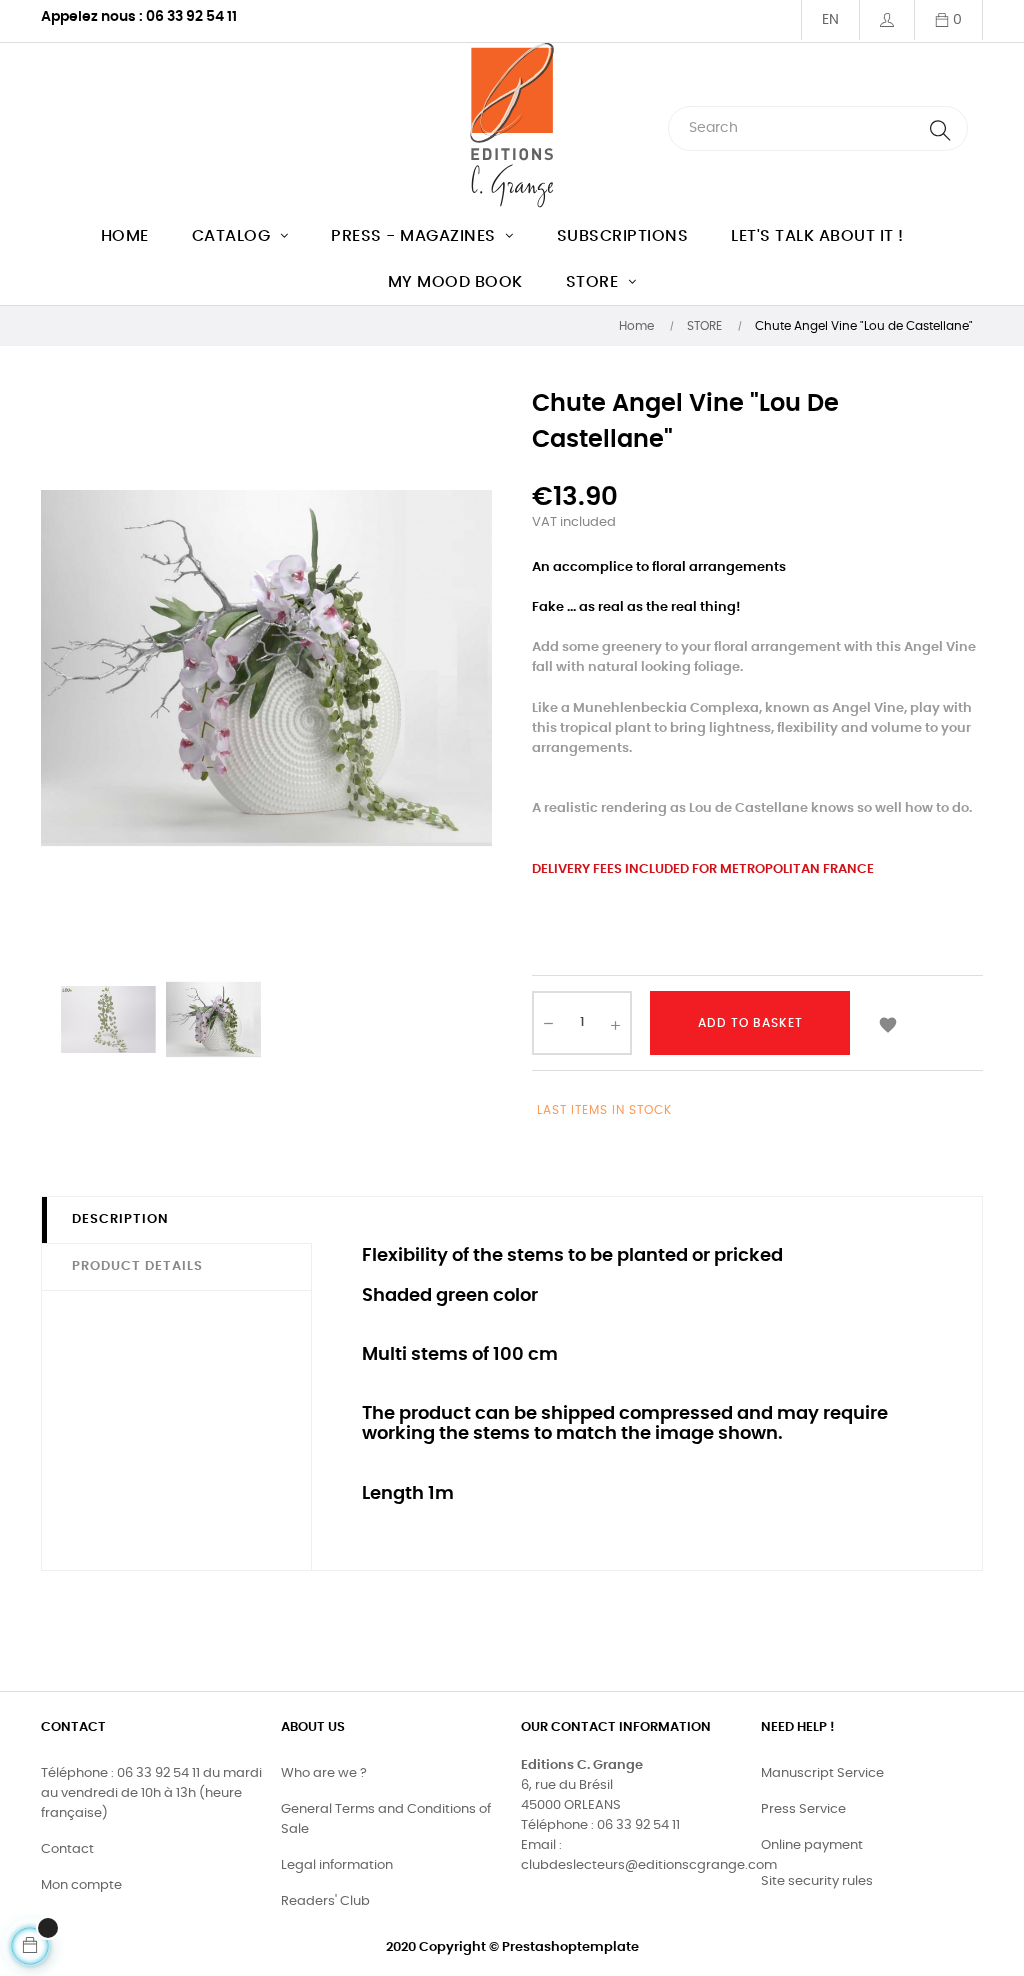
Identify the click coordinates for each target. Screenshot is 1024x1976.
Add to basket (750, 1023)
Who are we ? (324, 1773)
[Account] (886, 20)
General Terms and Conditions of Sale (386, 1819)
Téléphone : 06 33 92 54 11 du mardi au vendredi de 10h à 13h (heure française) (151, 1793)
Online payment (812, 1845)
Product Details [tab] (137, 1266)
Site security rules (817, 1881)
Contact (67, 1849)
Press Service (803, 1809)
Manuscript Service (822, 1773)
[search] (940, 128)
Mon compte (81, 1885)
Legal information (337, 1865)
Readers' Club (325, 1901)
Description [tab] (120, 1219)
